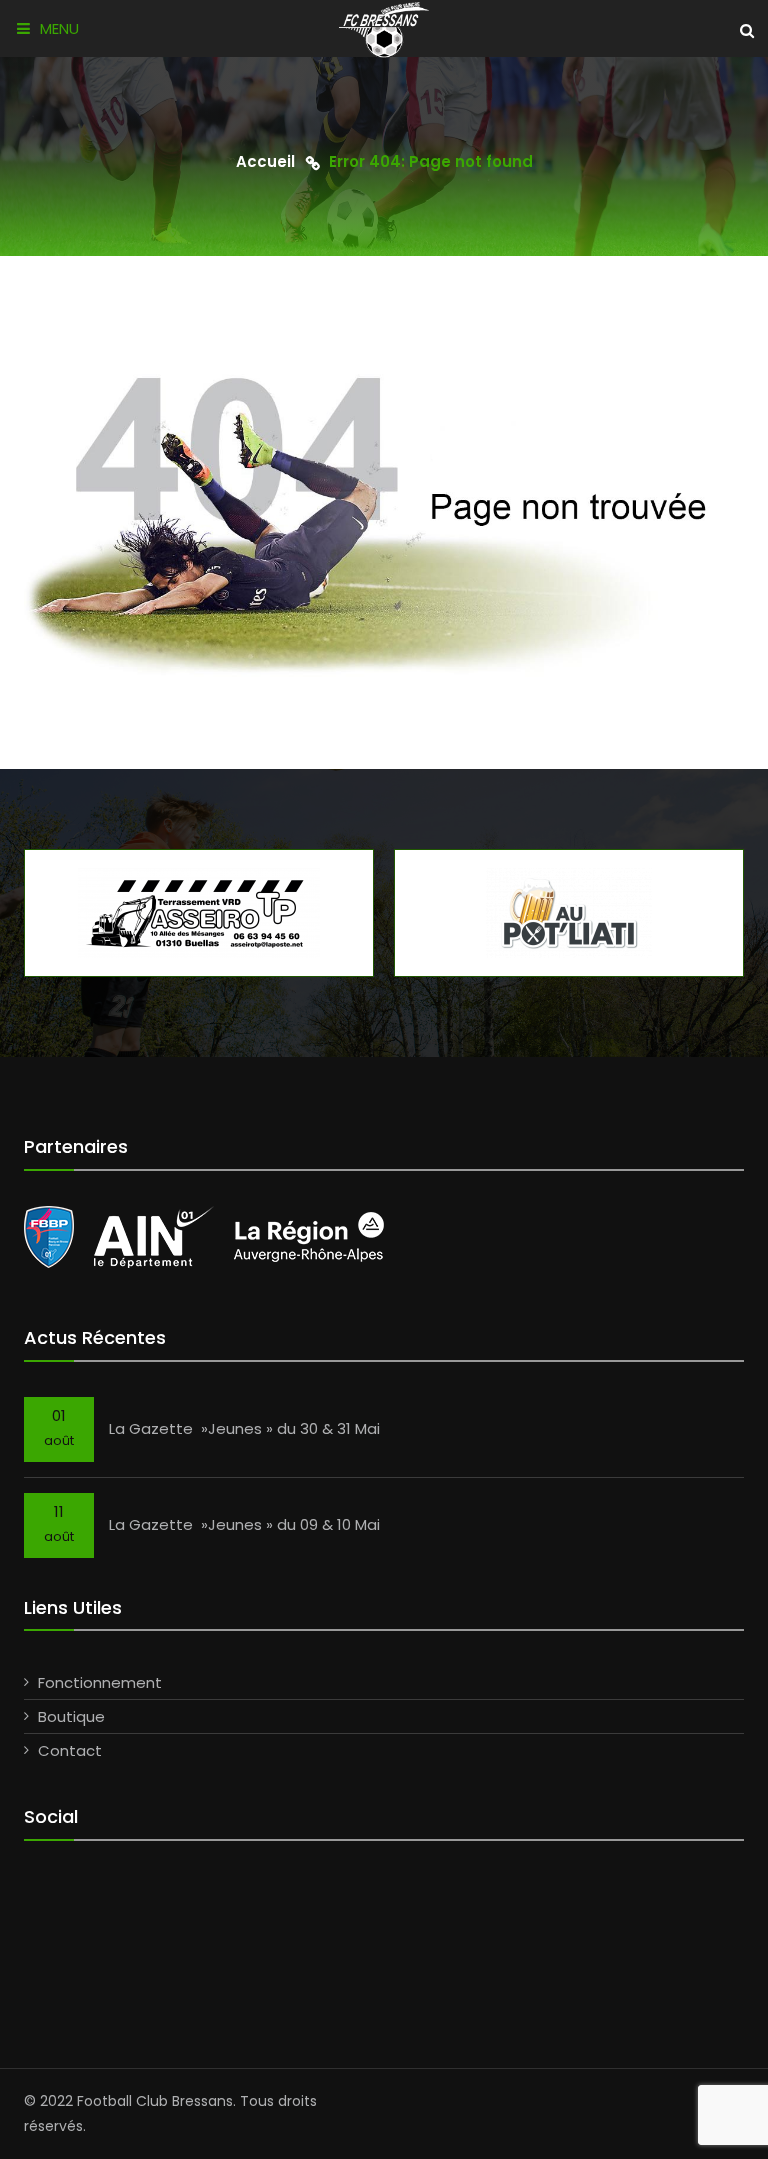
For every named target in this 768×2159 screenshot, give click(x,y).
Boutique (71, 1716)
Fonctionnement (100, 1682)
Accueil (265, 161)
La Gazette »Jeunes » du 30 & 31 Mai (244, 1428)
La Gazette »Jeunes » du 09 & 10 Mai (244, 1524)
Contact (70, 1750)
